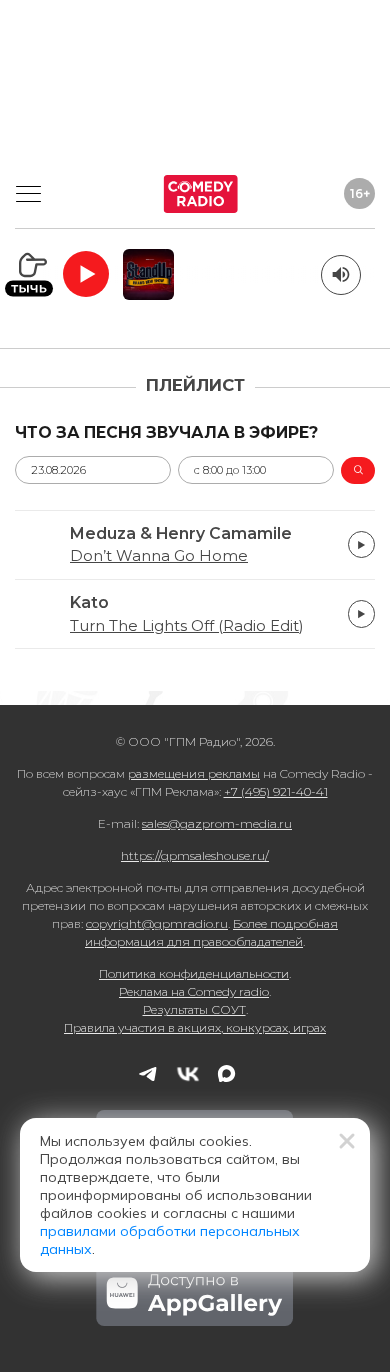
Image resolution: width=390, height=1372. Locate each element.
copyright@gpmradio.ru (157, 923)
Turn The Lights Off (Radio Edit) (186, 626)
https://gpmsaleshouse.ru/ (195, 855)
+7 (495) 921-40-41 (276, 791)
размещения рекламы (194, 773)
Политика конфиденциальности (194, 973)
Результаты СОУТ (194, 1009)
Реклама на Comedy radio (194, 991)
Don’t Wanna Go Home (159, 556)
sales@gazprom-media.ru (217, 823)
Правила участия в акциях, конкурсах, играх (195, 1027)
